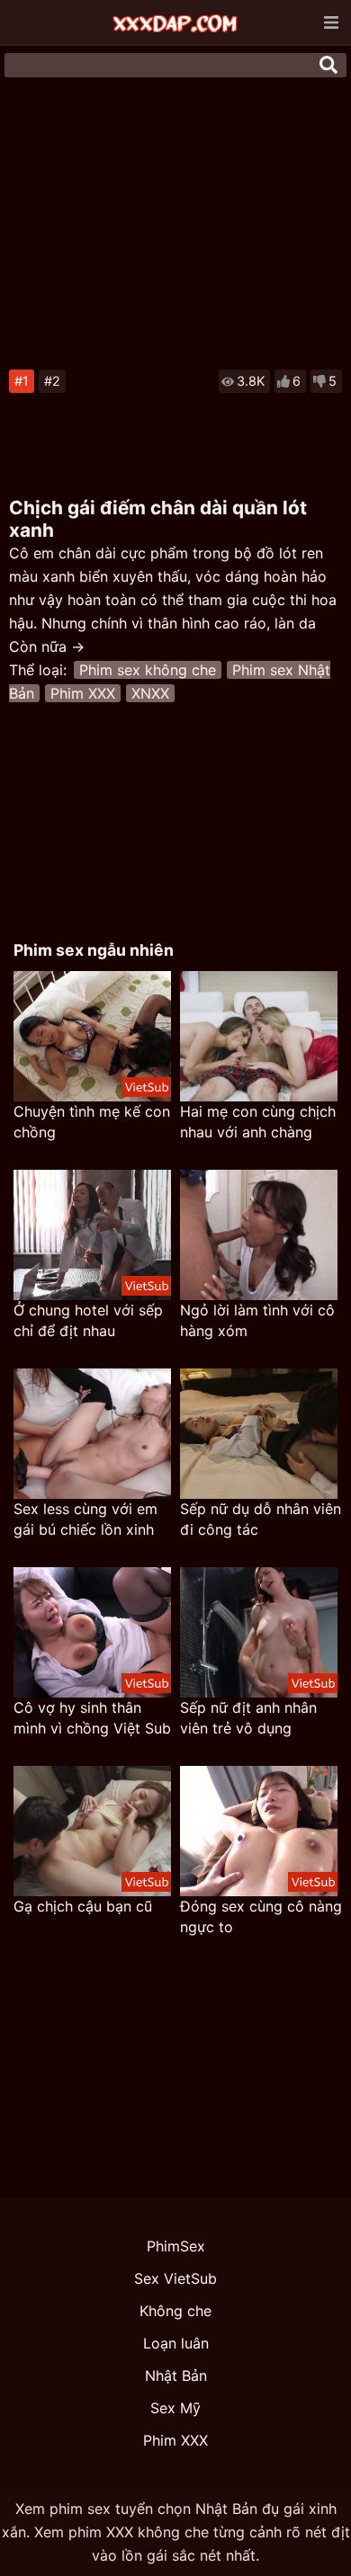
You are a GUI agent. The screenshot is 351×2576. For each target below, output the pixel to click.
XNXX (150, 693)
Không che (175, 2311)
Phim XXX (83, 693)
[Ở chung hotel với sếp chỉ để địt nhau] (92, 1235)
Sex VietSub (175, 2278)
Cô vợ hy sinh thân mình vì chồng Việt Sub (92, 1718)
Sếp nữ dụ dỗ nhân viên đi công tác (261, 1519)
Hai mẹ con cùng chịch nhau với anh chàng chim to (258, 1123)
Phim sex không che (148, 670)
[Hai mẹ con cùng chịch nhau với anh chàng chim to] (259, 1036)
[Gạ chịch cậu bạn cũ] (92, 1831)
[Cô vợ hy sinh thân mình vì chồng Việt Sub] (92, 1632)
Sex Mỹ (175, 2408)
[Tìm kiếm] (328, 65)
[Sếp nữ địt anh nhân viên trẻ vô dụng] (259, 1632)
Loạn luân (176, 2343)
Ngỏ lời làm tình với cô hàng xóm (257, 1320)
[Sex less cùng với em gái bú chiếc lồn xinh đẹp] (92, 1434)
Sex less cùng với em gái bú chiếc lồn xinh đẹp (85, 1520)
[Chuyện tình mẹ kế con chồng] (92, 1036)
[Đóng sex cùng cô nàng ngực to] (259, 1831)
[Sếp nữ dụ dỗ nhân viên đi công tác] (259, 1434)
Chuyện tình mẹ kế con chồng (92, 1122)
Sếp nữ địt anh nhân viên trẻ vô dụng (248, 1718)
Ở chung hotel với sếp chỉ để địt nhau (88, 1320)
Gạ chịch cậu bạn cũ (83, 1906)
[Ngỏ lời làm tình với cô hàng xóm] (259, 1235)
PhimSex (176, 2246)
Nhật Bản (176, 2375)
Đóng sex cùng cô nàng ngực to (261, 1916)
